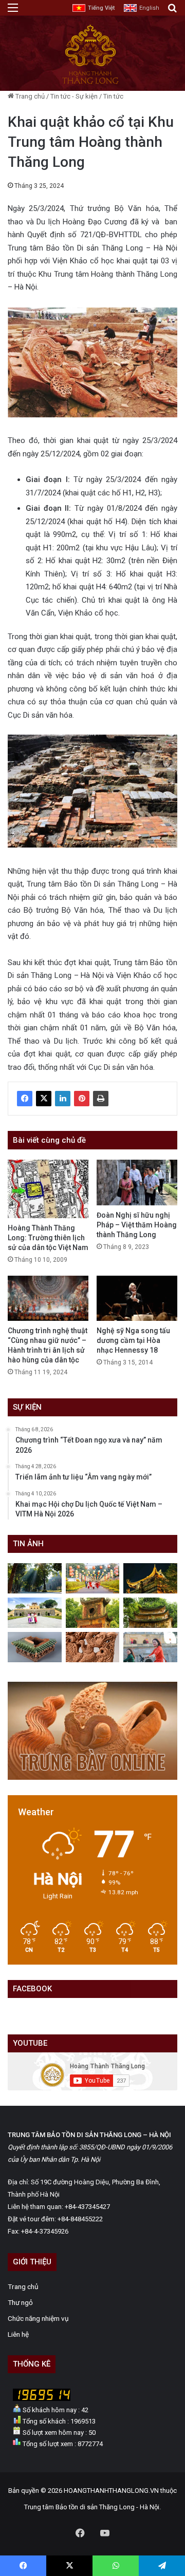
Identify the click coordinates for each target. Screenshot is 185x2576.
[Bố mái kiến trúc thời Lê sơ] (35, 1647)
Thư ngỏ (20, 2302)
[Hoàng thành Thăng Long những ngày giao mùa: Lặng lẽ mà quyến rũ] (150, 1613)
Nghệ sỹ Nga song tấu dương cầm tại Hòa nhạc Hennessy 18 (133, 1340)
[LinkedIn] (63, 1099)
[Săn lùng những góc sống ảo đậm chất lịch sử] (35, 1613)
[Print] (101, 1099)
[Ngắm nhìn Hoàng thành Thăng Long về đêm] (150, 1578)
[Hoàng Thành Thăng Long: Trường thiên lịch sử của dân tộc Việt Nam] (48, 1189)
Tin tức (113, 96)
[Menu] (13, 12)
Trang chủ (29, 96)
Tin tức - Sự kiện (74, 96)
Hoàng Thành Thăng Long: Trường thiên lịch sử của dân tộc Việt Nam (48, 1238)
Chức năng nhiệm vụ (38, 2318)
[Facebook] (25, 1099)
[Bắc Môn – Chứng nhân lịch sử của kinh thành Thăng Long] (35, 1578)
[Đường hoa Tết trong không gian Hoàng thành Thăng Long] (93, 1578)
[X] (44, 1099)
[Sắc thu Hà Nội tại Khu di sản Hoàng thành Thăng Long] (93, 1613)
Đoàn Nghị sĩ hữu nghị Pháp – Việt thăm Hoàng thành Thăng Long (137, 1225)
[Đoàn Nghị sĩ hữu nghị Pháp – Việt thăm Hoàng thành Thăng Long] (137, 1183)
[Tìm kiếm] (172, 12)
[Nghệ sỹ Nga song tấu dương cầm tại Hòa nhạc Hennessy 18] (137, 1299)
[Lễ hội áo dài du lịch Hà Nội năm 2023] (150, 1647)
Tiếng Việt (101, 8)
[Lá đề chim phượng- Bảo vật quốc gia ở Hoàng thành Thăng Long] (93, 1647)
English (149, 8)
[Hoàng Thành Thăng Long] (90, 83)
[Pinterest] (82, 1099)
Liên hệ (18, 2334)
